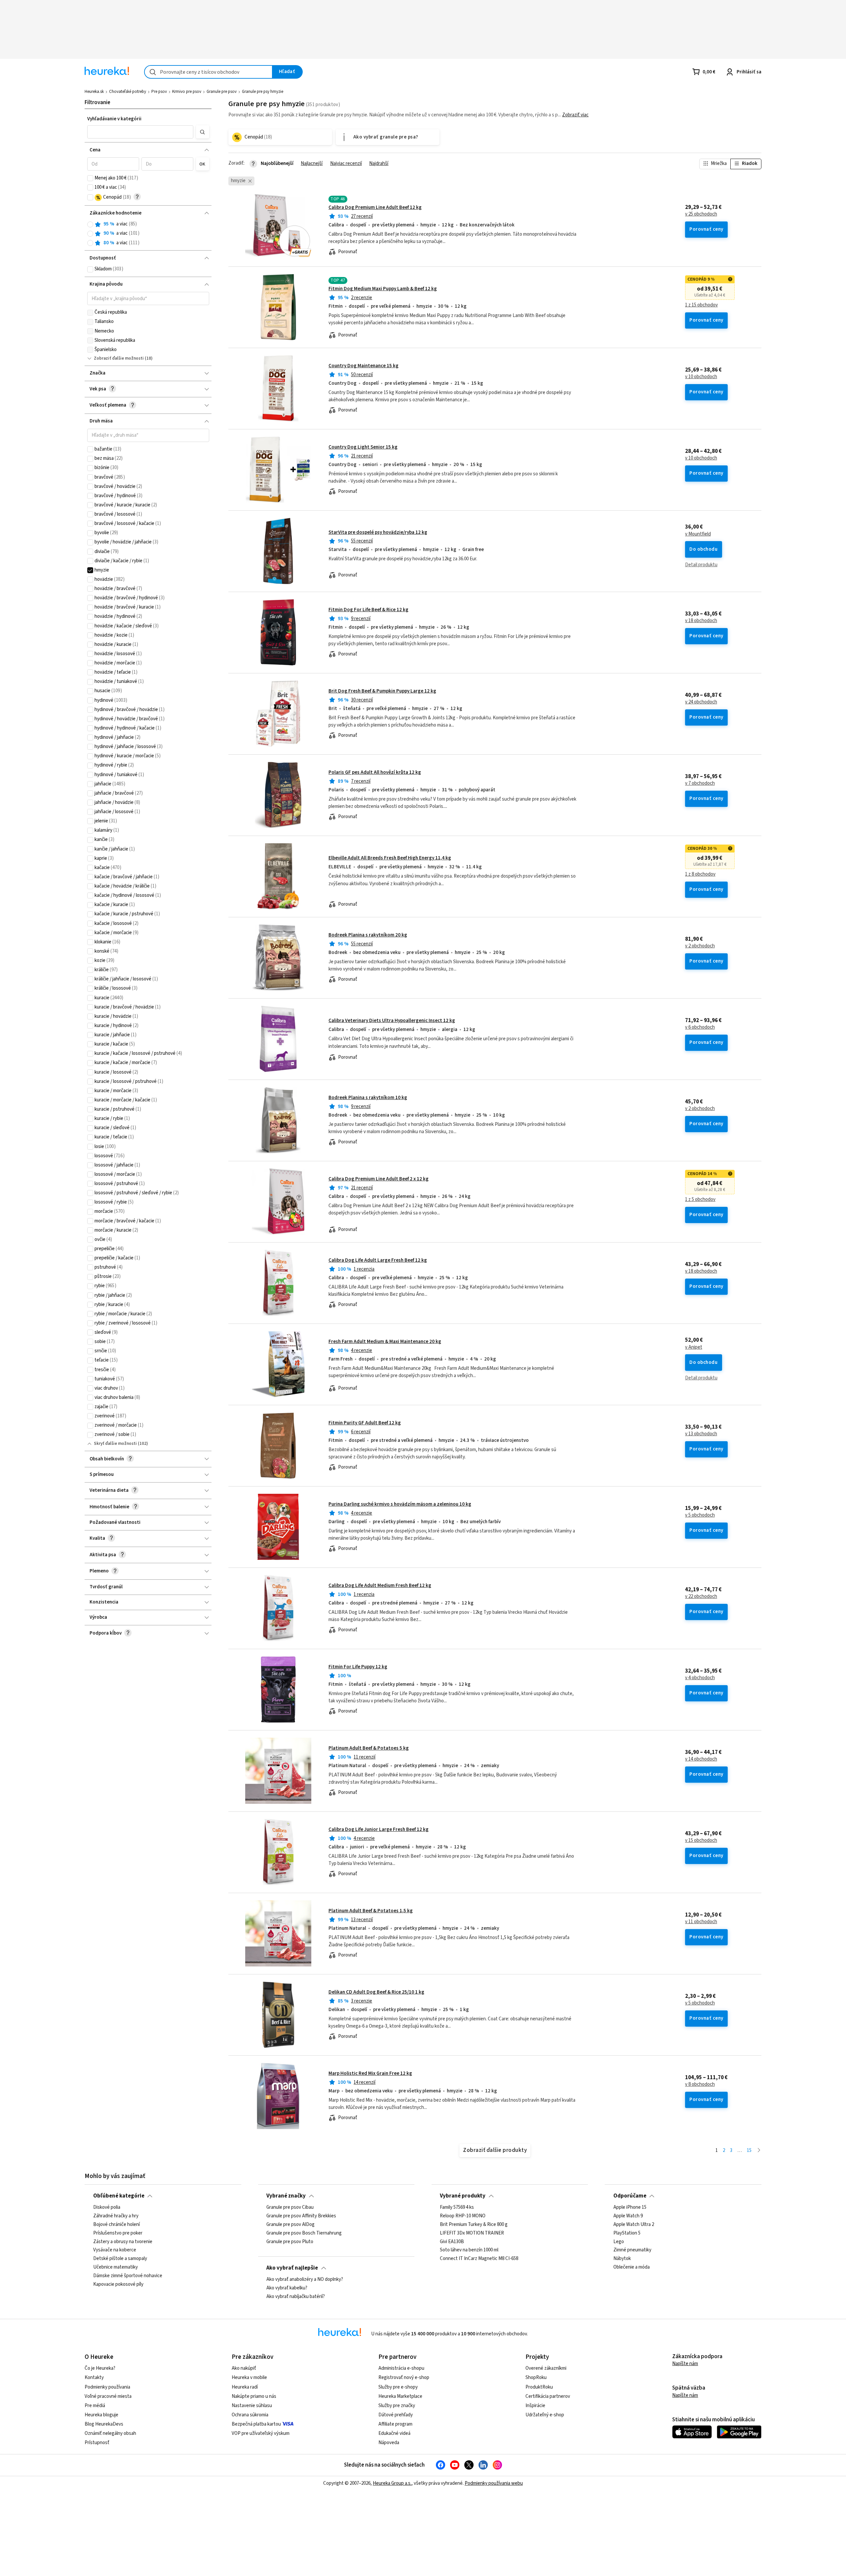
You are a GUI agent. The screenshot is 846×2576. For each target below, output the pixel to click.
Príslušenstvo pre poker (118, 2233)
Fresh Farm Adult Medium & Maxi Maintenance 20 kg (385, 1342)
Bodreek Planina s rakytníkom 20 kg (368, 935)
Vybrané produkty (463, 2196)
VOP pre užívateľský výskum (261, 2433)
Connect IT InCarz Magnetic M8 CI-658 (479, 2259)
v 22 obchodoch (701, 1597)
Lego (619, 2242)
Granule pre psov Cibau (290, 2207)
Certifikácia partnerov (548, 2396)
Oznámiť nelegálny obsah (110, 2433)
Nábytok (622, 2259)
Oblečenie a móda (632, 2268)
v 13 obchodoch (701, 1434)
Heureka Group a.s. (392, 2483)
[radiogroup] (148, 234)
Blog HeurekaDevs (104, 2424)
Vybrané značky (286, 2196)
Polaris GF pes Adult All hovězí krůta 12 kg (375, 772)
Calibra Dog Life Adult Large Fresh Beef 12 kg (378, 1260)
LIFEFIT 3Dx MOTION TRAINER (472, 2233)
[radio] (90, 224)
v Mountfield (698, 534)
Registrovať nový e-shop (404, 2378)
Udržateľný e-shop (545, 2415)
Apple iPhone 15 (630, 2207)
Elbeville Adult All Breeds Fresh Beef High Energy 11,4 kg (390, 858)
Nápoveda (389, 2443)
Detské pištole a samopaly (120, 2259)
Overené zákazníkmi (546, 2368)
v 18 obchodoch (701, 621)
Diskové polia (107, 2207)
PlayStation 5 (627, 2233)
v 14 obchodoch (701, 1759)
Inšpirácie (535, 2406)
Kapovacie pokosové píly (118, 2284)
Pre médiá (95, 2406)
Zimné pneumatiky (632, 2250)
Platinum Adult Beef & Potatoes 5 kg (369, 1748)
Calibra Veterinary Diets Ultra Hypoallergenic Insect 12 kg (392, 1021)
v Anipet (694, 1347)
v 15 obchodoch (701, 1841)
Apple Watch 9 (628, 2216)
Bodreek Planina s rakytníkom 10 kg (368, 1098)
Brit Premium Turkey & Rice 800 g (474, 2225)
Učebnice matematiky (115, 2268)
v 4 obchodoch (700, 1678)
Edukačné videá (394, 2433)
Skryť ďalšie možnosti (115, 1444)
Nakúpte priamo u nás (254, 2396)
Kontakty (94, 2378)
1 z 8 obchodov (700, 874)
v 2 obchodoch (700, 946)
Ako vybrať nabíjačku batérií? (296, 2297)
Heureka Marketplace (400, 2396)
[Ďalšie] (759, 2151)
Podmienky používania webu (494, 2483)
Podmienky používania (107, 2387)
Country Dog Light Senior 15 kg (363, 447)
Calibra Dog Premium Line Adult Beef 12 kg (375, 207)
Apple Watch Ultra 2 (634, 2225)
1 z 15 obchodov (701, 305)
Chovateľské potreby (128, 92)
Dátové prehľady (396, 2415)
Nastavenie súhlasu (252, 2406)
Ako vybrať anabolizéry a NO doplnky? (305, 2279)
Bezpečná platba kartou (256, 2424)
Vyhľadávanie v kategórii (114, 119)
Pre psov (159, 92)
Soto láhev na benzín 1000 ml (469, 2250)
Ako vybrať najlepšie (292, 2268)
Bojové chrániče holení (116, 2225)
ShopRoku (536, 2378)
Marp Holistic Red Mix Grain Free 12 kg (370, 2073)
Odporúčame (630, 2196)
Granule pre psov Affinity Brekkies (301, 2216)
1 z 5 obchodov (700, 1200)
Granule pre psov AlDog (290, 2225)
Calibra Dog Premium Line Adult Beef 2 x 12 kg (379, 1179)
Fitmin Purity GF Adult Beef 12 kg (365, 1423)
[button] (140, 132)
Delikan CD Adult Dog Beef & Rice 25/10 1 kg (376, 1992)
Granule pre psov (222, 92)
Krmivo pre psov (187, 92)
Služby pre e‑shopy (398, 2387)
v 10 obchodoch (701, 377)
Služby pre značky (397, 2406)
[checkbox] (90, 178)
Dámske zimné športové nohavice (128, 2276)
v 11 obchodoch (701, 1922)
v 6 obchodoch (700, 1027)
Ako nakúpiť (244, 2368)
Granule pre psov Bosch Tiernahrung (304, 2233)
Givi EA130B (452, 2242)
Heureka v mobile (249, 2378)
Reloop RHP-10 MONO (463, 2216)
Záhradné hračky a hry (116, 2216)
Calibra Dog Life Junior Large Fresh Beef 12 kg (379, 1829)
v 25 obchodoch (701, 214)
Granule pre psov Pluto (290, 2242)
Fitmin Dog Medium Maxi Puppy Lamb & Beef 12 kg (383, 289)
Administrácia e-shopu (401, 2368)
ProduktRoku (539, 2387)
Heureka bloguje (101, 2415)
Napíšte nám (685, 2364)
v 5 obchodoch (700, 1515)
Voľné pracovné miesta (108, 2396)
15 (749, 2150)
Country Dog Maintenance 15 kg (364, 366)
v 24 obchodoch (701, 702)
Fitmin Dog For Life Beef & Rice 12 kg (368, 610)
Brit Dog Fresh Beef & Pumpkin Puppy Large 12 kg (382, 691)
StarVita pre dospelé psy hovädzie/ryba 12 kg (378, 532)
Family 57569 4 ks (457, 2207)
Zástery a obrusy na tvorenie (123, 2242)
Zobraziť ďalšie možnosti (119, 358)
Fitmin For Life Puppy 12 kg (358, 1667)
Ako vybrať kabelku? (287, 2288)
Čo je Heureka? (100, 2368)
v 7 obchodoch (700, 783)
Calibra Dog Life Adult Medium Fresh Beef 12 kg (380, 1585)
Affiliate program (395, 2424)
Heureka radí (245, 2387)
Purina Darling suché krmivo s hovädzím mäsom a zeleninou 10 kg (400, 1504)
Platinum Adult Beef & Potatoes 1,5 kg (371, 1911)
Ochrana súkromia (250, 2415)
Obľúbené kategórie (119, 2196)
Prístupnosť (97, 2443)
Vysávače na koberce (115, 2250)
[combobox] (208, 72)
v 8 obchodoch (700, 2084)
